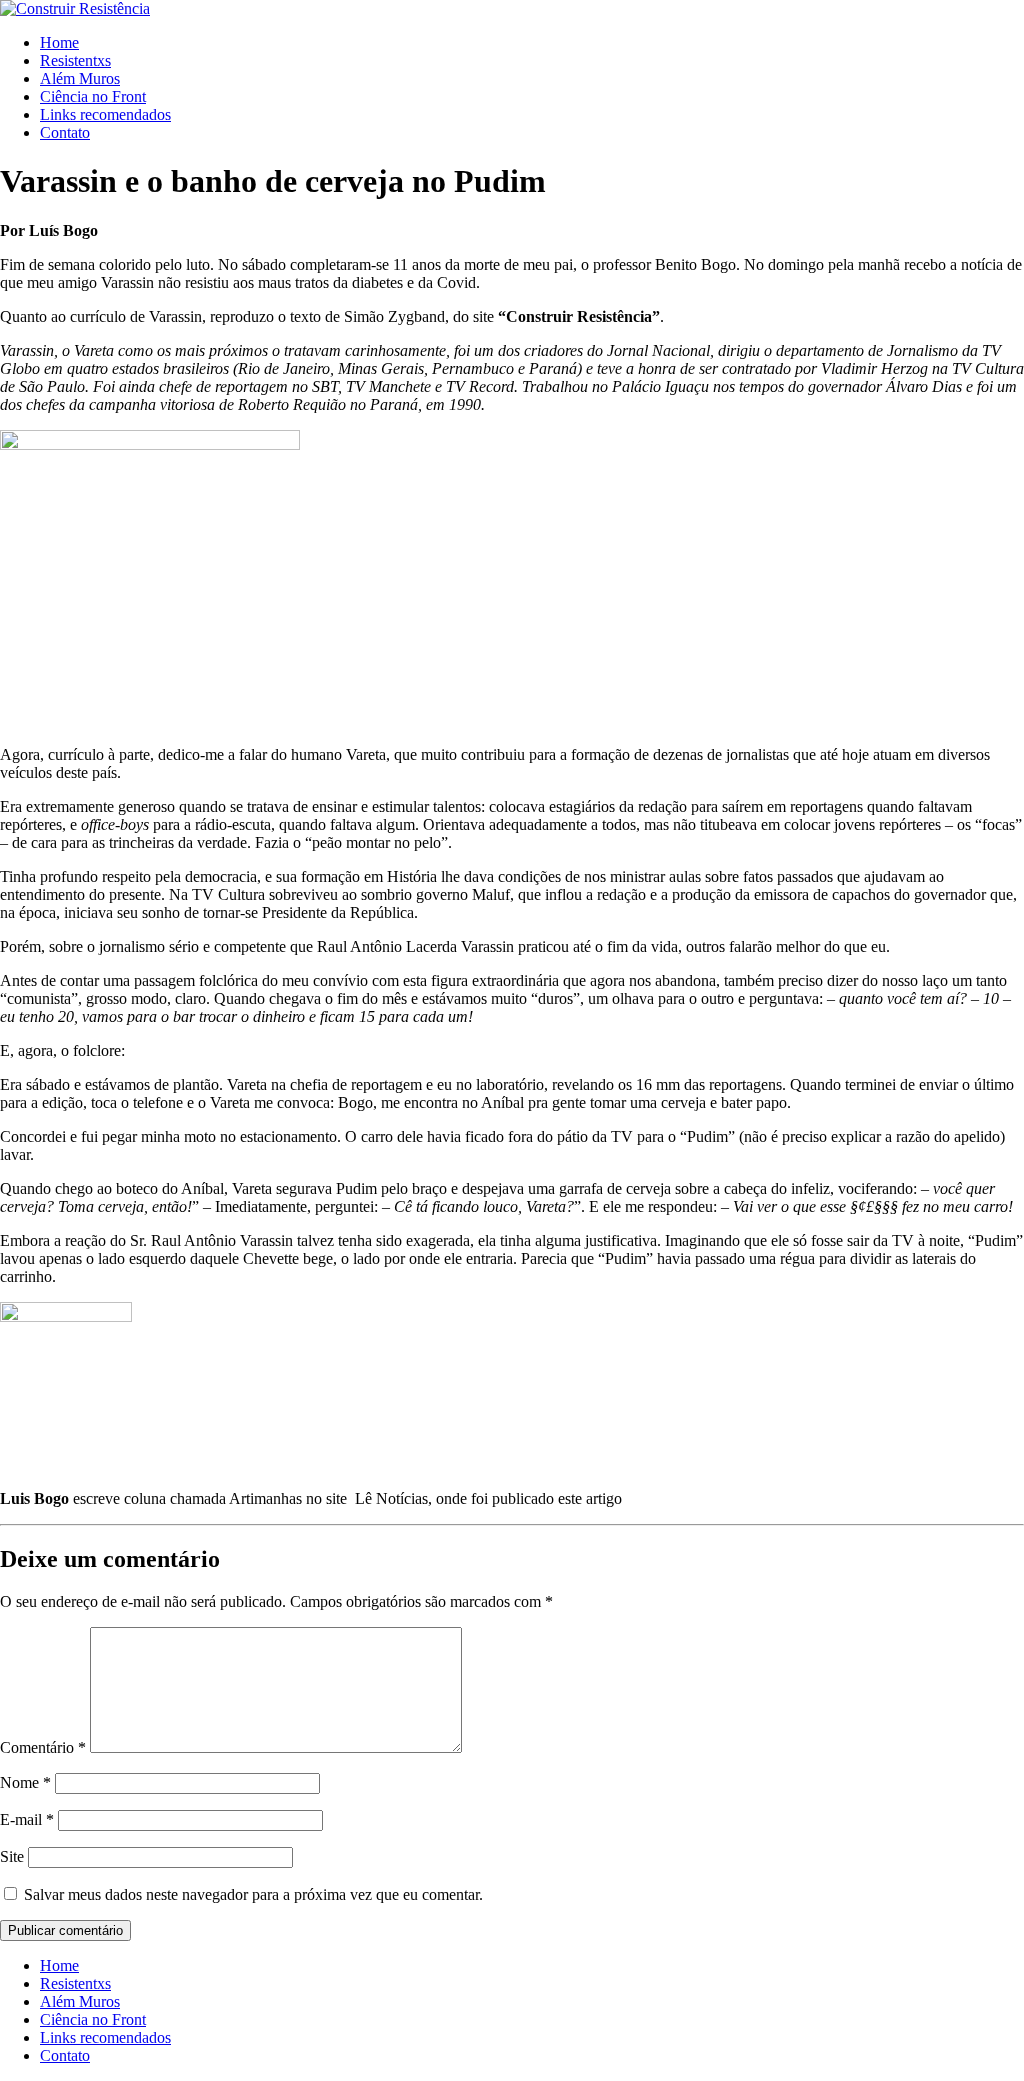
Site (12, 1856)
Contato (65, 132)
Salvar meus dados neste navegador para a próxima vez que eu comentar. (253, 1894)
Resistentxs (75, 60)
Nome (25, 1782)
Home (59, 42)
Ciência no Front (93, 96)
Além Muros (80, 78)
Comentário (43, 1747)
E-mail (27, 1819)
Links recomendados (105, 114)
